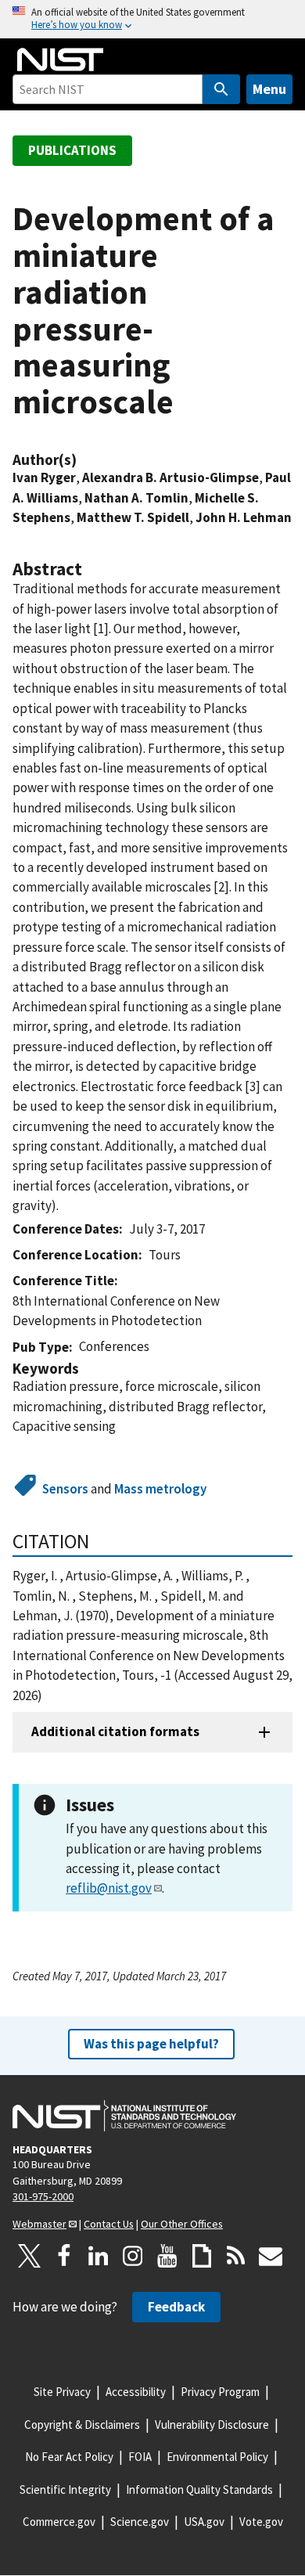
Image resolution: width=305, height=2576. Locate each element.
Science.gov (140, 2522)
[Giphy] (202, 2256)
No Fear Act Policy (69, 2457)
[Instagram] (133, 2256)
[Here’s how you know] (152, 19)
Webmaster (39, 2224)
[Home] (60, 59)
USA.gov (204, 2522)
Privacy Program (220, 2392)
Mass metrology (160, 1489)
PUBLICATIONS (72, 150)
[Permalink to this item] (84, 460)
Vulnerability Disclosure (212, 2425)
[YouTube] (167, 2256)
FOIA (140, 2457)
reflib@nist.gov (109, 1888)
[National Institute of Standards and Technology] (124, 2116)
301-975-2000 (43, 2196)
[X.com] (30, 2256)
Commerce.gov (59, 2522)
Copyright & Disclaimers (82, 2425)
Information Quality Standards (199, 2490)
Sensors (65, 1489)
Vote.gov (261, 2522)
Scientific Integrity (65, 2490)
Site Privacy (62, 2392)
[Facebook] (64, 2256)
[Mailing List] (271, 2256)
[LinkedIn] (99, 2256)
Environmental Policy (217, 2457)
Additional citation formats (115, 1731)
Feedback (176, 2307)
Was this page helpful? (151, 2044)
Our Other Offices (182, 2224)
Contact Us (109, 2224)
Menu (269, 89)
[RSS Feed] (236, 2256)
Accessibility (136, 2392)
